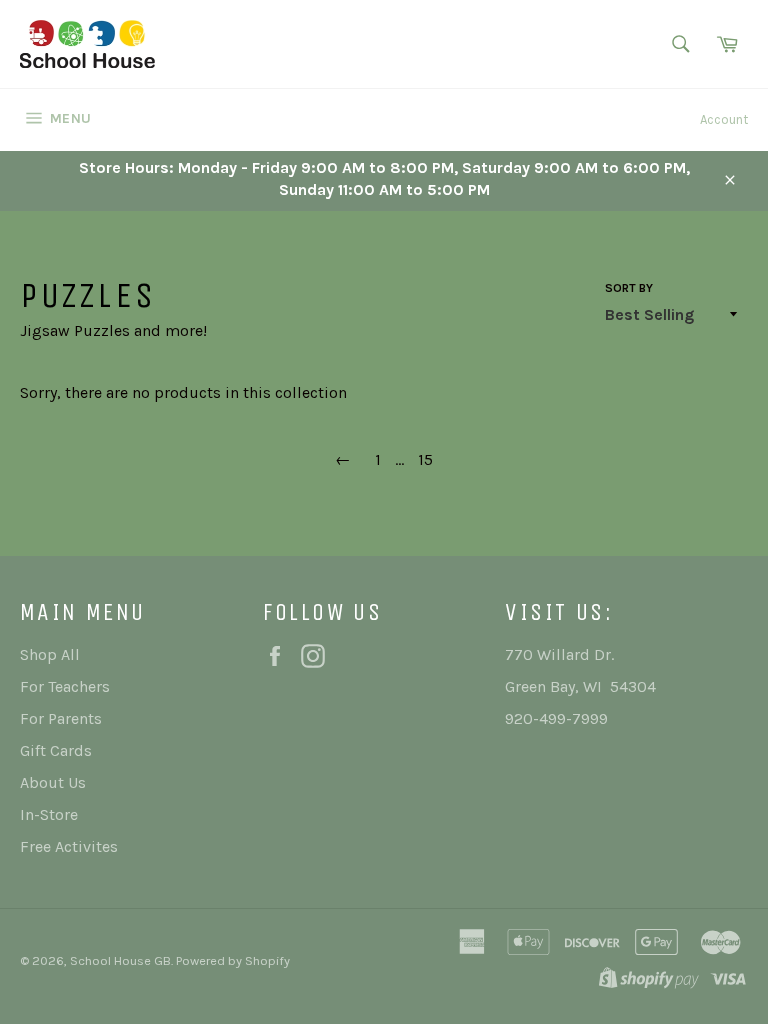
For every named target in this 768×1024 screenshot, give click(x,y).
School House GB (120, 960)
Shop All (50, 654)
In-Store (49, 814)
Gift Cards (56, 750)
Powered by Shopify (233, 960)
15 (425, 459)
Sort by (629, 288)
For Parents (61, 718)
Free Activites (69, 846)
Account (724, 119)
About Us (53, 782)
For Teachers (65, 686)
